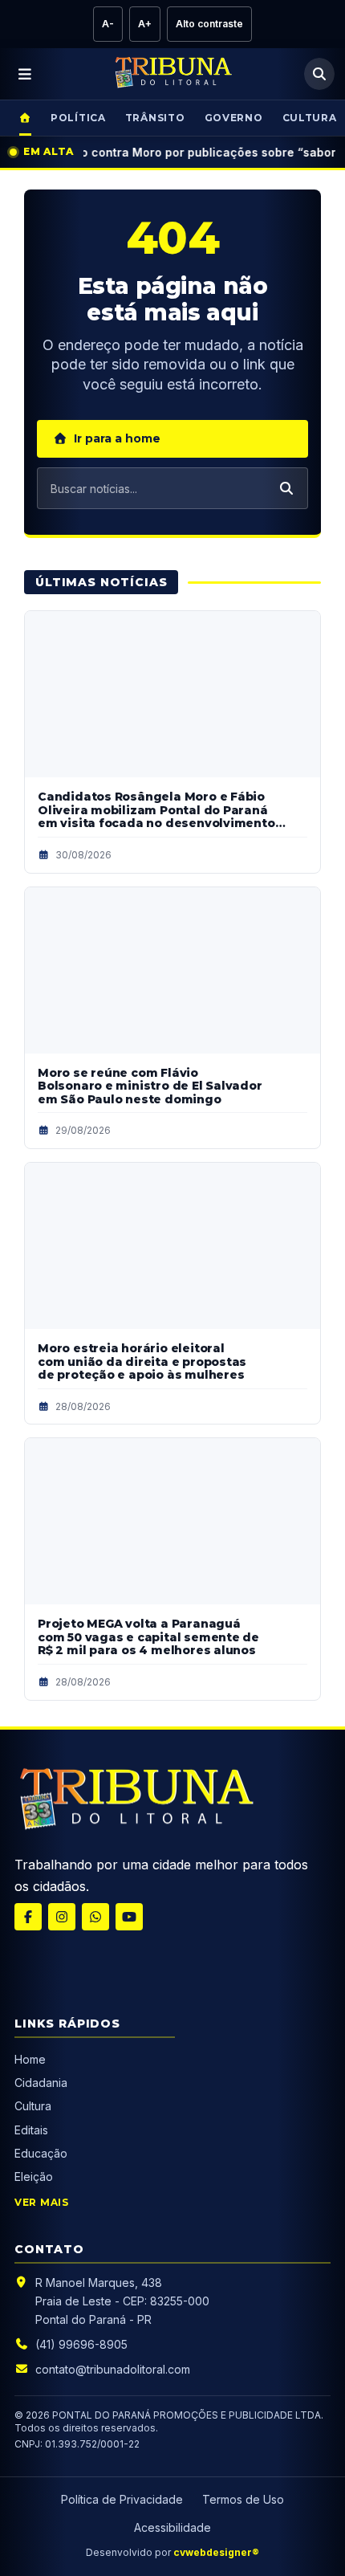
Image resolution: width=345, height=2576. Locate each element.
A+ (145, 24)
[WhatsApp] (95, 1917)
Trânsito (155, 118)
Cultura (33, 2106)
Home (30, 2059)
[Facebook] (28, 1917)
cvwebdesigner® (216, 2552)
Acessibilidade (172, 2527)
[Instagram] (62, 1917)
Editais (31, 2130)
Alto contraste (209, 24)
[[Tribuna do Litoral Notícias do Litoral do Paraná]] (135, 1802)
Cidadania (43, 2083)
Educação (41, 2153)
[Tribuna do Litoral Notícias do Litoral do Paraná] (172, 74)
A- (108, 24)
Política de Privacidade (122, 2499)
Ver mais (42, 2202)
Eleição (34, 2177)
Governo (234, 118)
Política (78, 118)
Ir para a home (117, 438)
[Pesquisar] (319, 74)
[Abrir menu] (25, 74)
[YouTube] (129, 1917)
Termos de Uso (243, 2499)
